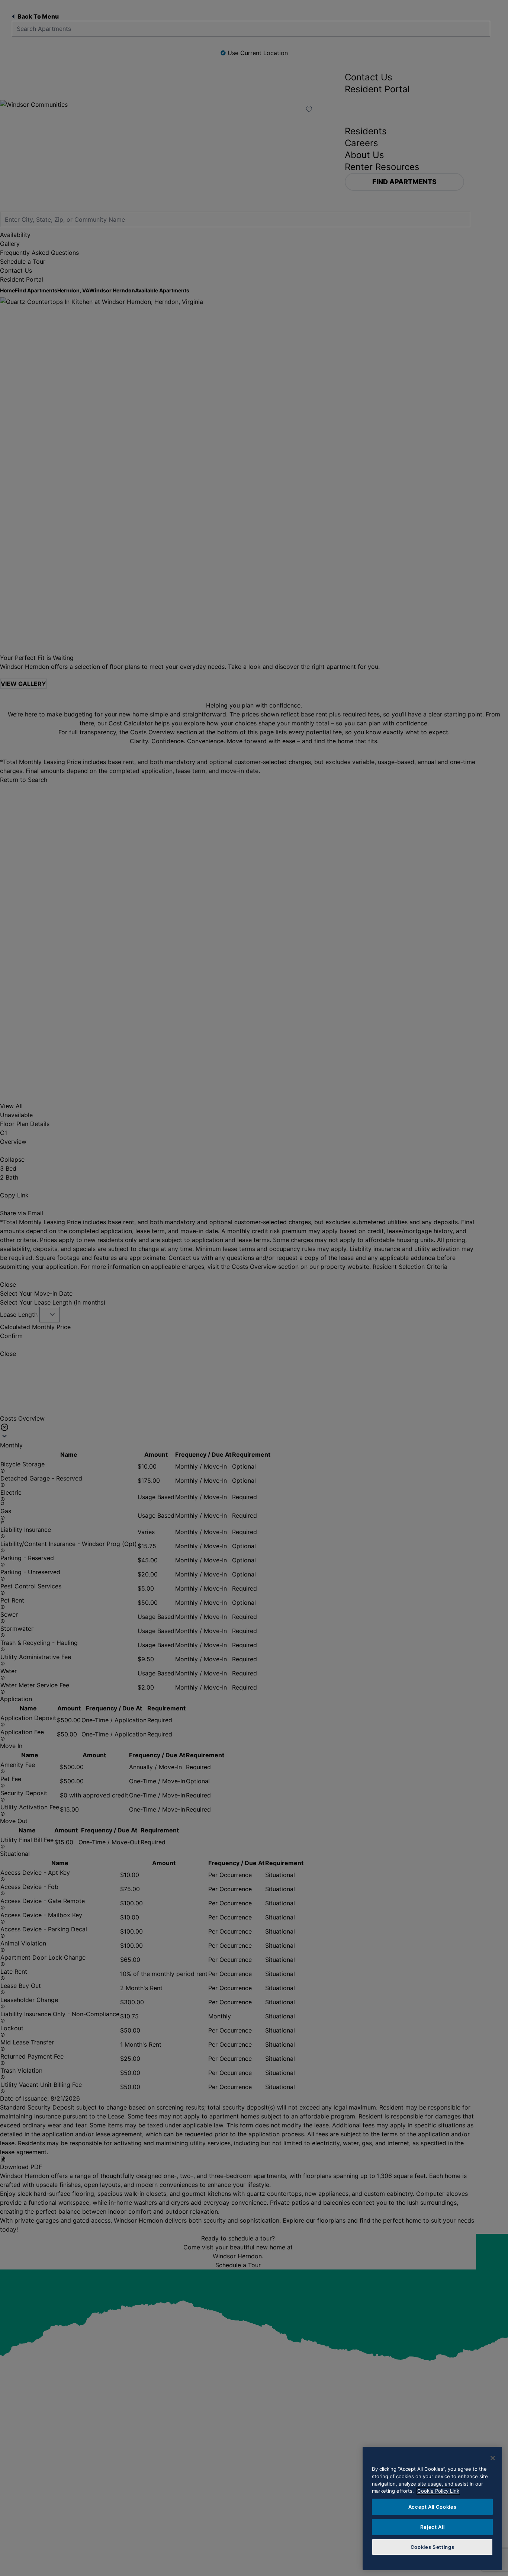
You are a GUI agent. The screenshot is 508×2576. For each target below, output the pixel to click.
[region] (432, 2508)
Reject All (433, 2527)
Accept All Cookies (433, 2507)
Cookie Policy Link (438, 2491)
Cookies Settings (433, 2547)
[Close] (493, 2458)
